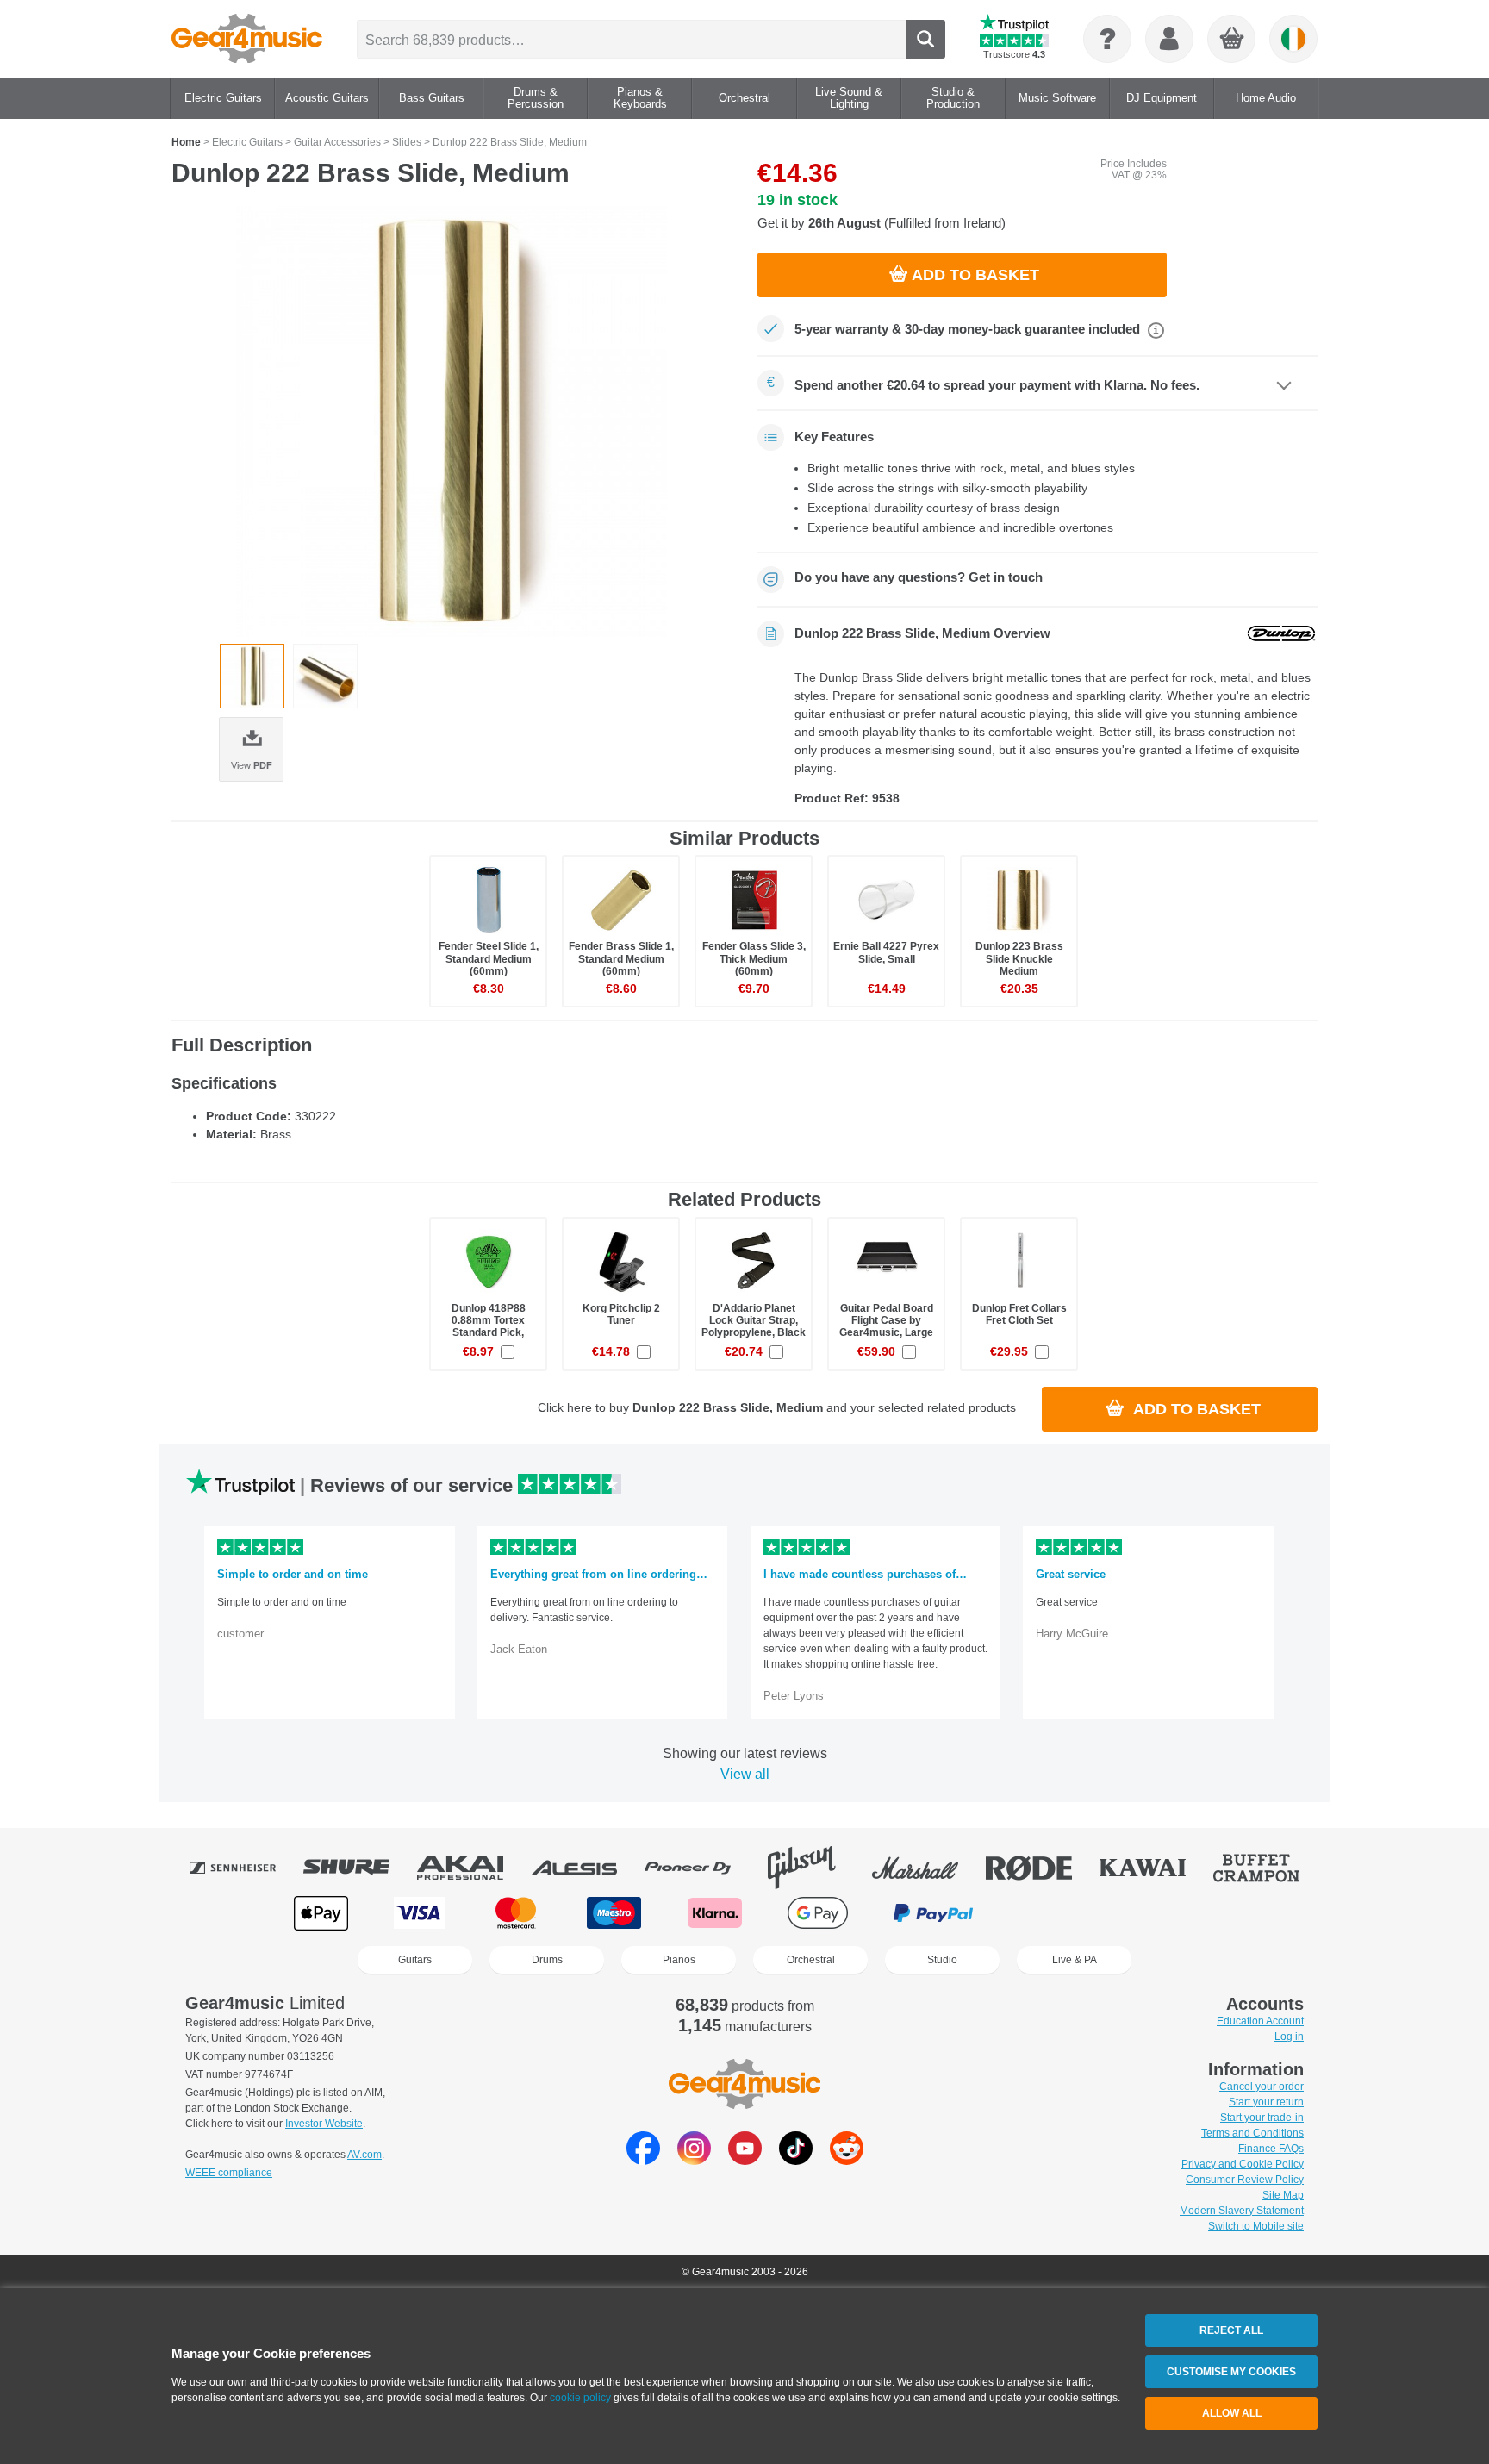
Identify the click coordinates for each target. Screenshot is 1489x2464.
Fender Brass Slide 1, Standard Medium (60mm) (621, 958)
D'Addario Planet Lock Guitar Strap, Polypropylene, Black (754, 1320)
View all (745, 1774)
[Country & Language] (1293, 39)
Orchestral (811, 1960)
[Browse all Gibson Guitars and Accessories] (813, 1868)
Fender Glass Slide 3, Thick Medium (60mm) (754, 958)
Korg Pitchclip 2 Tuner (621, 1314)
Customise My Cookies (1231, 2372)
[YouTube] (745, 2160)
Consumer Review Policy (1245, 2180)
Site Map (1283, 2195)
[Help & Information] (1107, 39)
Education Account (1260, 2021)
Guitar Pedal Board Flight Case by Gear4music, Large (886, 1320)
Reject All (1231, 2330)
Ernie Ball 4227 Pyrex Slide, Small (886, 952)
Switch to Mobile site (1256, 2226)
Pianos (679, 1960)
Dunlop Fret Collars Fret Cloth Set (1019, 1314)
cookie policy (580, 2398)
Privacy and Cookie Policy (1243, 2164)
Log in (1289, 2037)
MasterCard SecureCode (1055, 1913)
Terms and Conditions (1252, 2133)
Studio (942, 1960)
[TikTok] (796, 2160)
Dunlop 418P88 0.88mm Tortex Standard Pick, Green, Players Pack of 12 (488, 1333)
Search (926, 39)
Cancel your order (1262, 2087)
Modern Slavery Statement (1242, 2211)
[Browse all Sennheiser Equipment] (245, 1868)
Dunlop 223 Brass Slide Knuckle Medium (1019, 958)
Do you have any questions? (919, 577)
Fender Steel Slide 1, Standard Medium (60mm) (489, 958)
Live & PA (1075, 1960)
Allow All (1232, 2413)
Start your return (1266, 2102)
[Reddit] (847, 2160)
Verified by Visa (1166, 1913)
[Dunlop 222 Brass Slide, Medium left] (325, 676)
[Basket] (1232, 40)
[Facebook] (643, 2160)
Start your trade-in (1262, 2118)
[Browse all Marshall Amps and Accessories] (927, 1868)
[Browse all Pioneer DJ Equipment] (700, 1868)
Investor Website (324, 2124)
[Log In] (1169, 39)
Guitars (415, 1960)
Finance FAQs (1271, 2149)
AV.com (364, 2155)
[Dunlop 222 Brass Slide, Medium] (452, 421)
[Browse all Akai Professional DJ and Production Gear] (472, 1868)
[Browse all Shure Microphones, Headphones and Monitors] (358, 1868)
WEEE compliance (229, 2173)
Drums (547, 1960)
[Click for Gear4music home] (247, 39)
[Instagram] (694, 2160)
